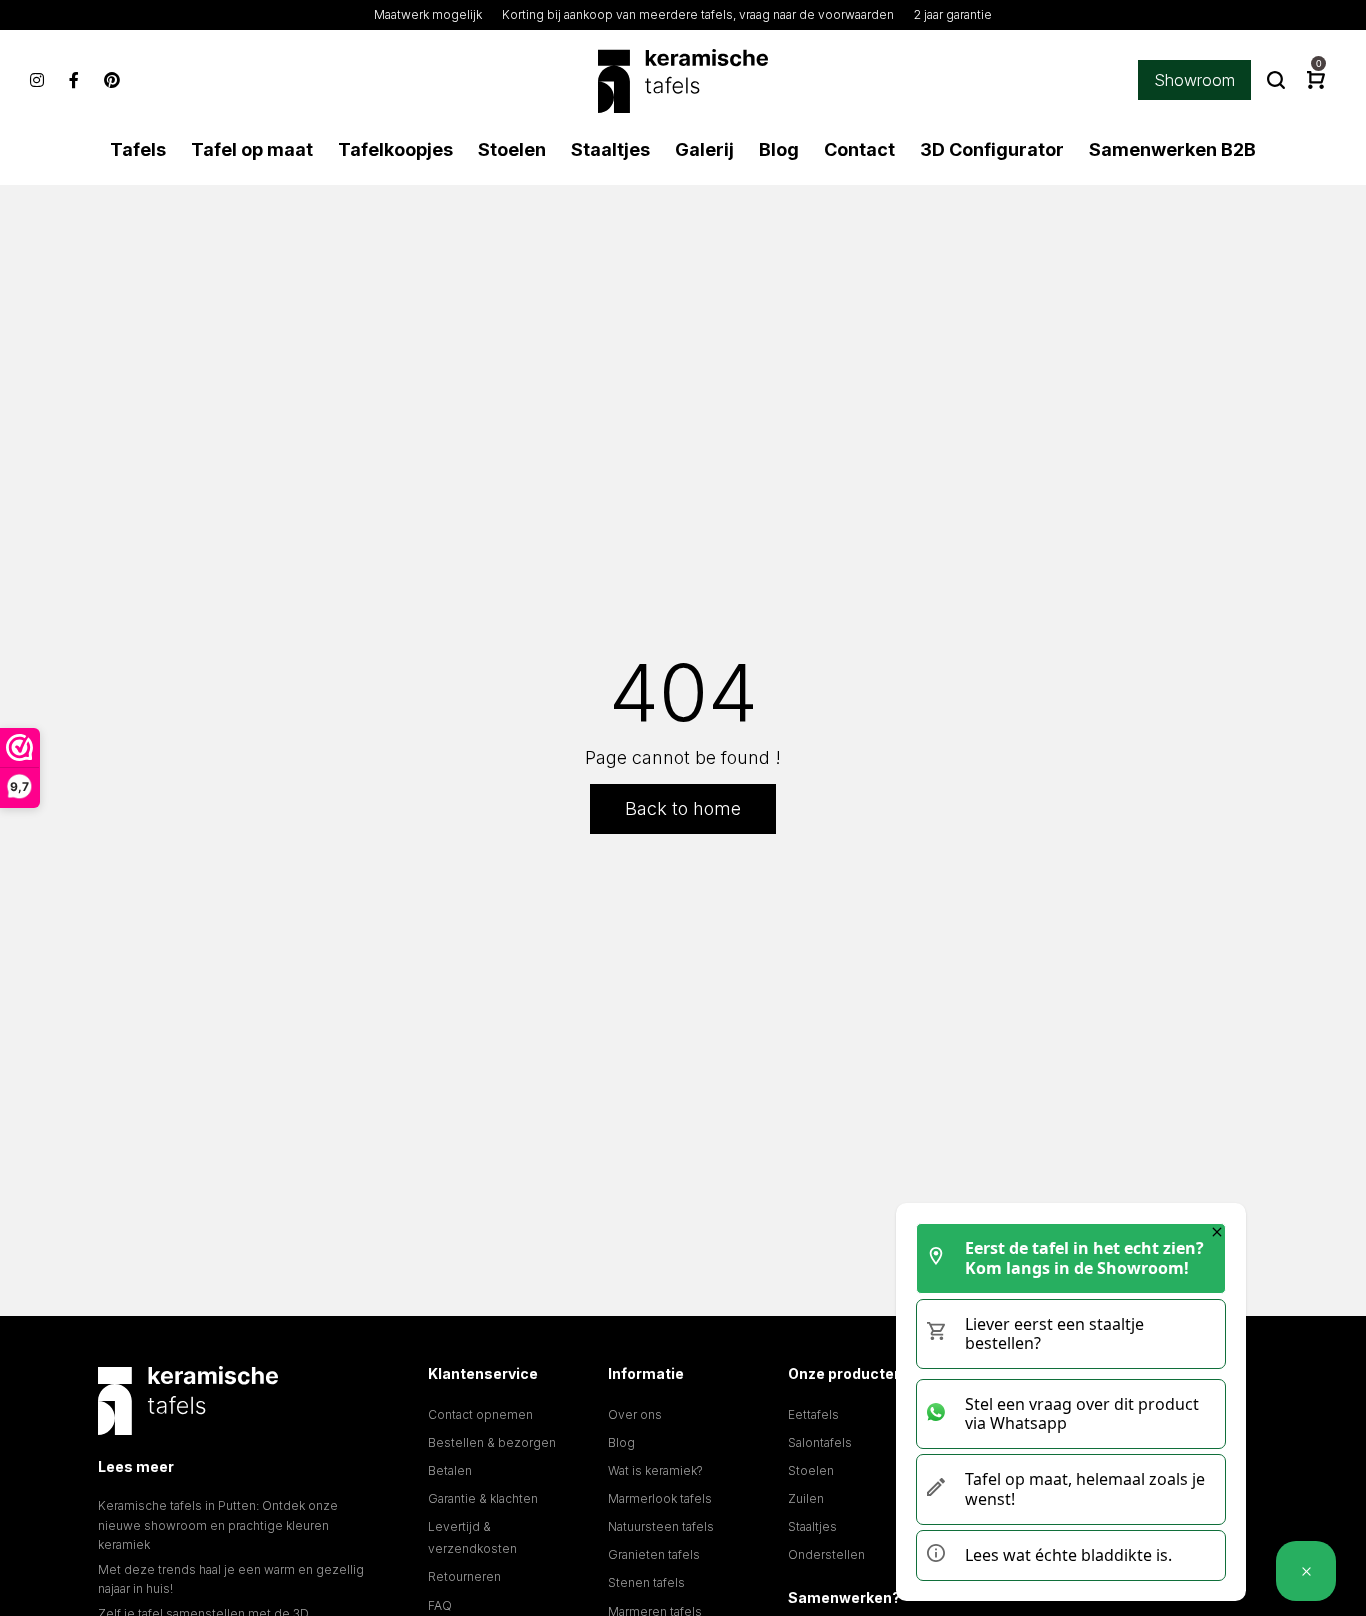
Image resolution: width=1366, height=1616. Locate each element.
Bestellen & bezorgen (492, 1442)
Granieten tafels (654, 1554)
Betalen (450, 1470)
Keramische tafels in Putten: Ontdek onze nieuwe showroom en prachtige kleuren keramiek (218, 1524)
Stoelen (811, 1470)
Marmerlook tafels (660, 1498)
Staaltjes (812, 1526)
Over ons (635, 1414)
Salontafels (820, 1442)
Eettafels (813, 1414)
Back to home (683, 808)
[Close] (1217, 1232)
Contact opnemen (480, 1414)
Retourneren (464, 1576)
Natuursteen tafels (661, 1526)
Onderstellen (826, 1554)
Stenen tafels (646, 1582)
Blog (621, 1442)
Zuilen (806, 1498)
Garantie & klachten (483, 1498)
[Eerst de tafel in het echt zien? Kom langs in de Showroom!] (1306, 1571)
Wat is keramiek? (655, 1470)
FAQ (440, 1605)
